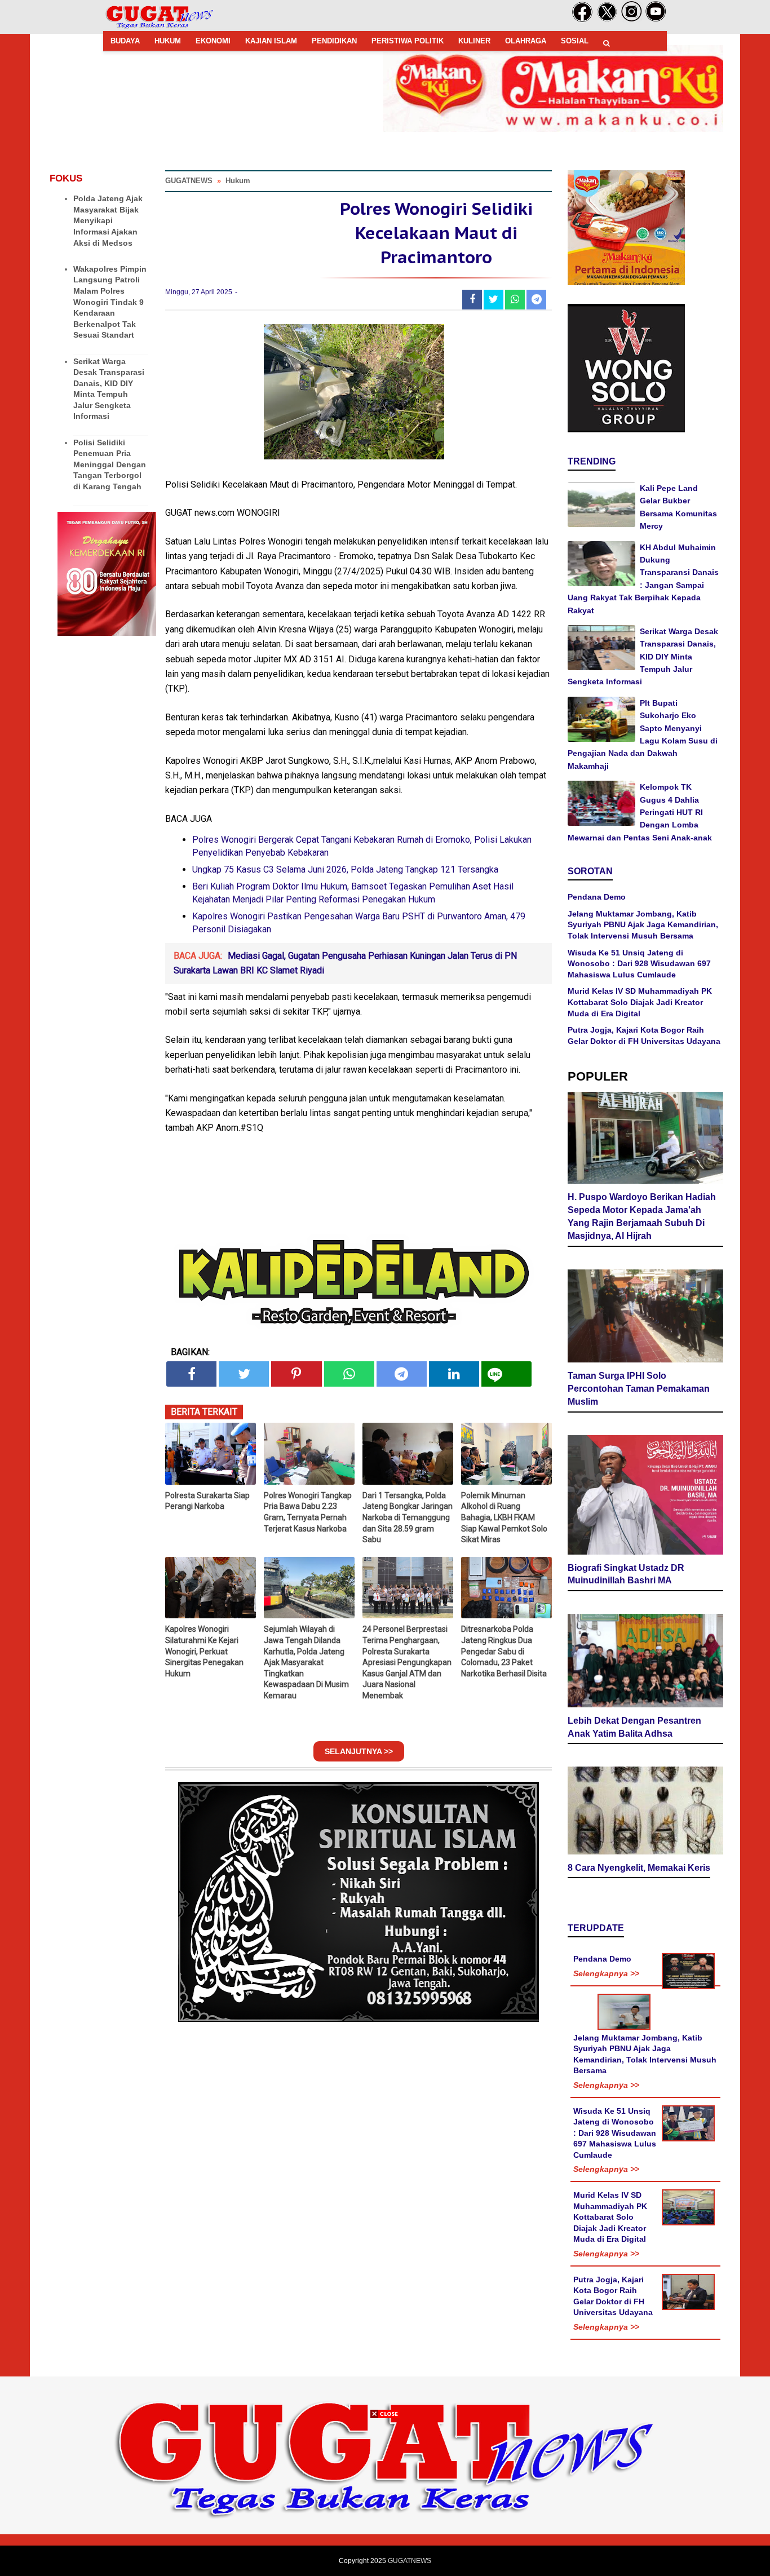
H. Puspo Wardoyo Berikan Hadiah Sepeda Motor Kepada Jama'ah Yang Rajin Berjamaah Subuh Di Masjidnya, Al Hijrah (642, 1216)
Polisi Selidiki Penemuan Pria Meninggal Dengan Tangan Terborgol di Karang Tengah (110, 464)
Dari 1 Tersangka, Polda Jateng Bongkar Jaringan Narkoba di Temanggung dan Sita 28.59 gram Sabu (408, 1517)
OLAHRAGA (526, 41)
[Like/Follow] (582, 20)
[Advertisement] (385, 2497)
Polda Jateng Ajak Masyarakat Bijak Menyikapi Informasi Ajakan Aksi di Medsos (108, 220)
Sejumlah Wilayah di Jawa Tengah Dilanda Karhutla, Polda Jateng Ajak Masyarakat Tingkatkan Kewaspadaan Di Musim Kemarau (306, 1662)
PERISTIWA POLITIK (408, 41)
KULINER (474, 41)
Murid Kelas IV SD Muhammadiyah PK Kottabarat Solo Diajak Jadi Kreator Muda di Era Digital (640, 1002)
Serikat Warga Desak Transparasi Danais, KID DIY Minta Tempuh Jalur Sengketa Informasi (643, 657)
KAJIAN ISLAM (271, 41)
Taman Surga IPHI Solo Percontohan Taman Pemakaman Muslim (639, 1389)
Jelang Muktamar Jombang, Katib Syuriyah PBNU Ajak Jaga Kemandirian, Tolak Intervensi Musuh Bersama (643, 925)
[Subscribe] (656, 20)
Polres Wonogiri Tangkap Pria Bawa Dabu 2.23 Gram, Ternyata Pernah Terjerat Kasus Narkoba (308, 1512)
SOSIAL (575, 41)
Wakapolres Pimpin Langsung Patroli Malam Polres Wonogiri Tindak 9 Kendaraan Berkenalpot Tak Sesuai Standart (110, 302)
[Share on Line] (506, 1374)
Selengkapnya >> (606, 1973)
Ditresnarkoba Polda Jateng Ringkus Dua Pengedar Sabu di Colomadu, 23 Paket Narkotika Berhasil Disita (504, 1651)
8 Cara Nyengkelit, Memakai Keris (639, 1868)
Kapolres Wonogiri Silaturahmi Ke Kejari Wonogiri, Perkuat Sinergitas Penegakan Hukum (204, 1651)
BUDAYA (125, 41)
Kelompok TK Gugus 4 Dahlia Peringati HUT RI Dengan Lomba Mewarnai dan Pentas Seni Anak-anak (640, 812)
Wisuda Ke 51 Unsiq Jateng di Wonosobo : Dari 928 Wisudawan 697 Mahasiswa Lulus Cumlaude (639, 964)
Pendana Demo (597, 897)
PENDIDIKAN (334, 41)
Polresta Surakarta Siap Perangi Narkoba (207, 1501)
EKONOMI (213, 41)
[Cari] (607, 43)
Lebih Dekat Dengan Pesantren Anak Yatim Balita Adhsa (634, 1727)
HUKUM (168, 41)
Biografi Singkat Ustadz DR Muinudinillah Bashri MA (626, 1574)
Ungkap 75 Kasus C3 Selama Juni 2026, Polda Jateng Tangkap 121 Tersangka (345, 869)
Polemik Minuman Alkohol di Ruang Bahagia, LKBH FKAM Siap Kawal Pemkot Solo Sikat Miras (504, 1517)
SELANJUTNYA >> (359, 1751)
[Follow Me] (607, 20)
